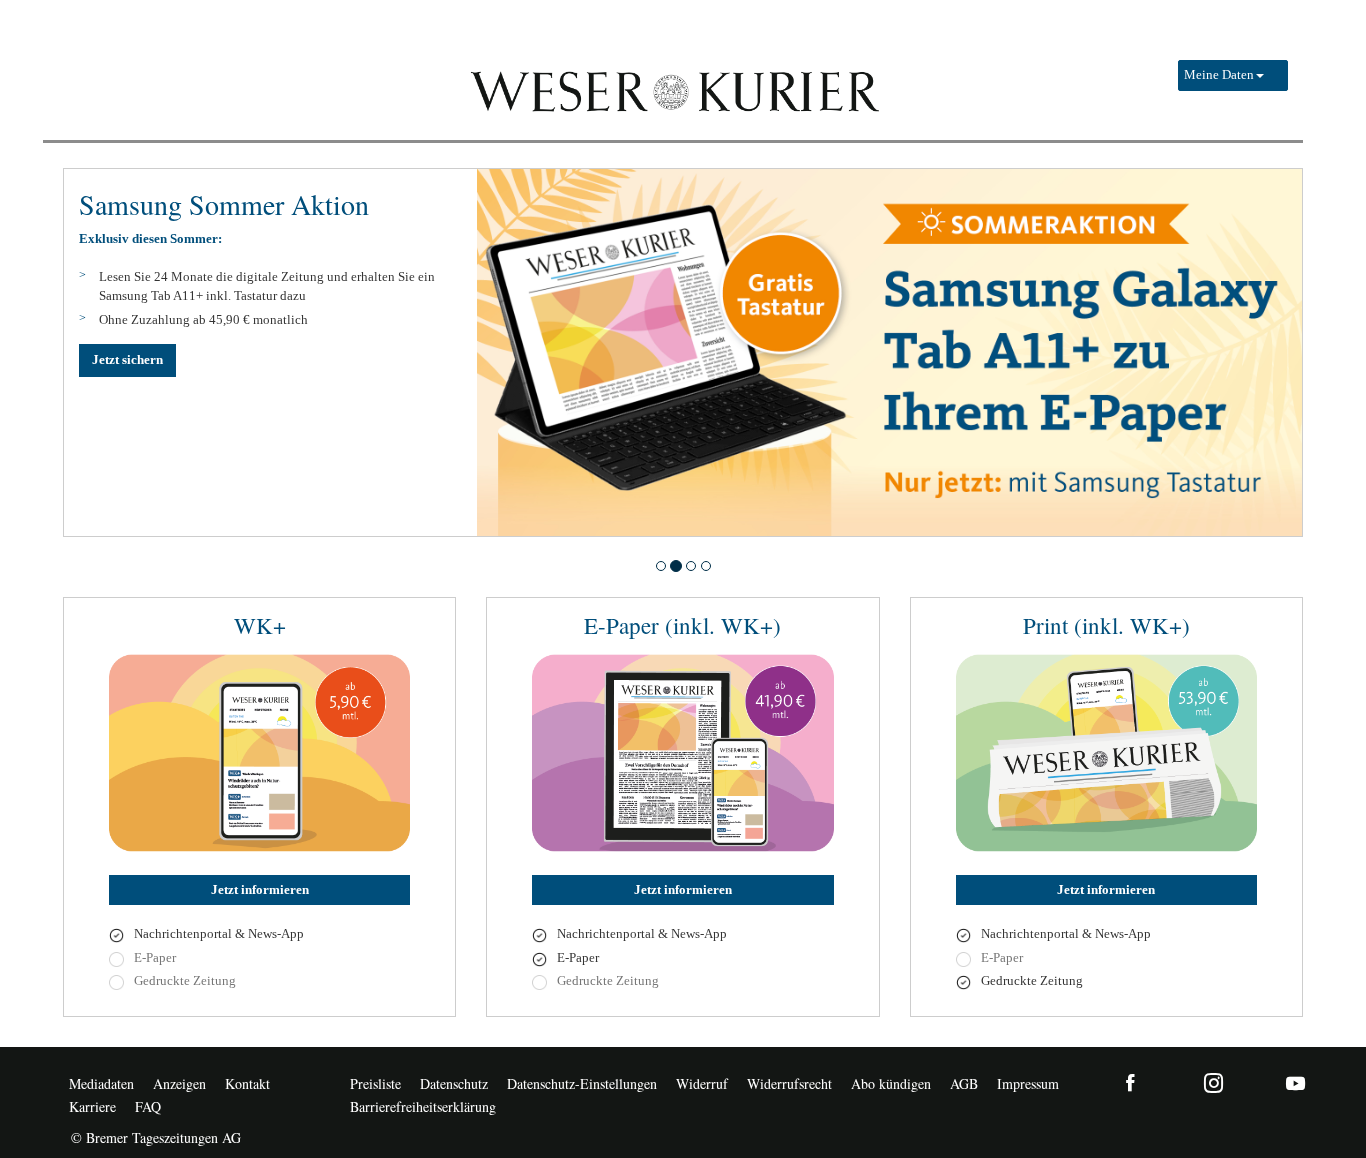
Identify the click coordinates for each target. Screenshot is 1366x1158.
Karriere (92, 1106)
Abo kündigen (891, 1083)
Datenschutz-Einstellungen (582, 1083)
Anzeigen (179, 1083)
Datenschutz (454, 1083)
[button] (1233, 75)
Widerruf (702, 1083)
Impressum (1028, 1083)
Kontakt (247, 1083)
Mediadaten (101, 1083)
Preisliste (375, 1083)
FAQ (148, 1106)
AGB (964, 1083)
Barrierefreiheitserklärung (423, 1106)
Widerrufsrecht (789, 1083)
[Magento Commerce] (673, 90)
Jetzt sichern (127, 359)
